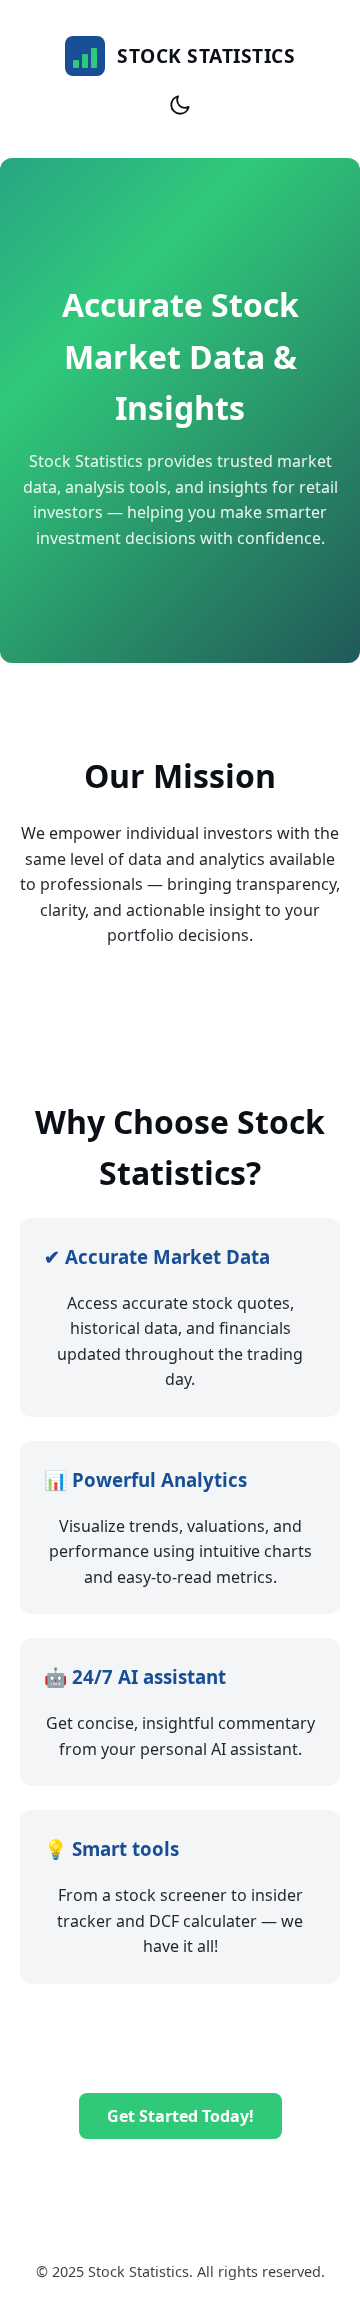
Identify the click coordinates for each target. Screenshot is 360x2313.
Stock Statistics (206, 55)
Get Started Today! (180, 2116)
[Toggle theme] (180, 105)
